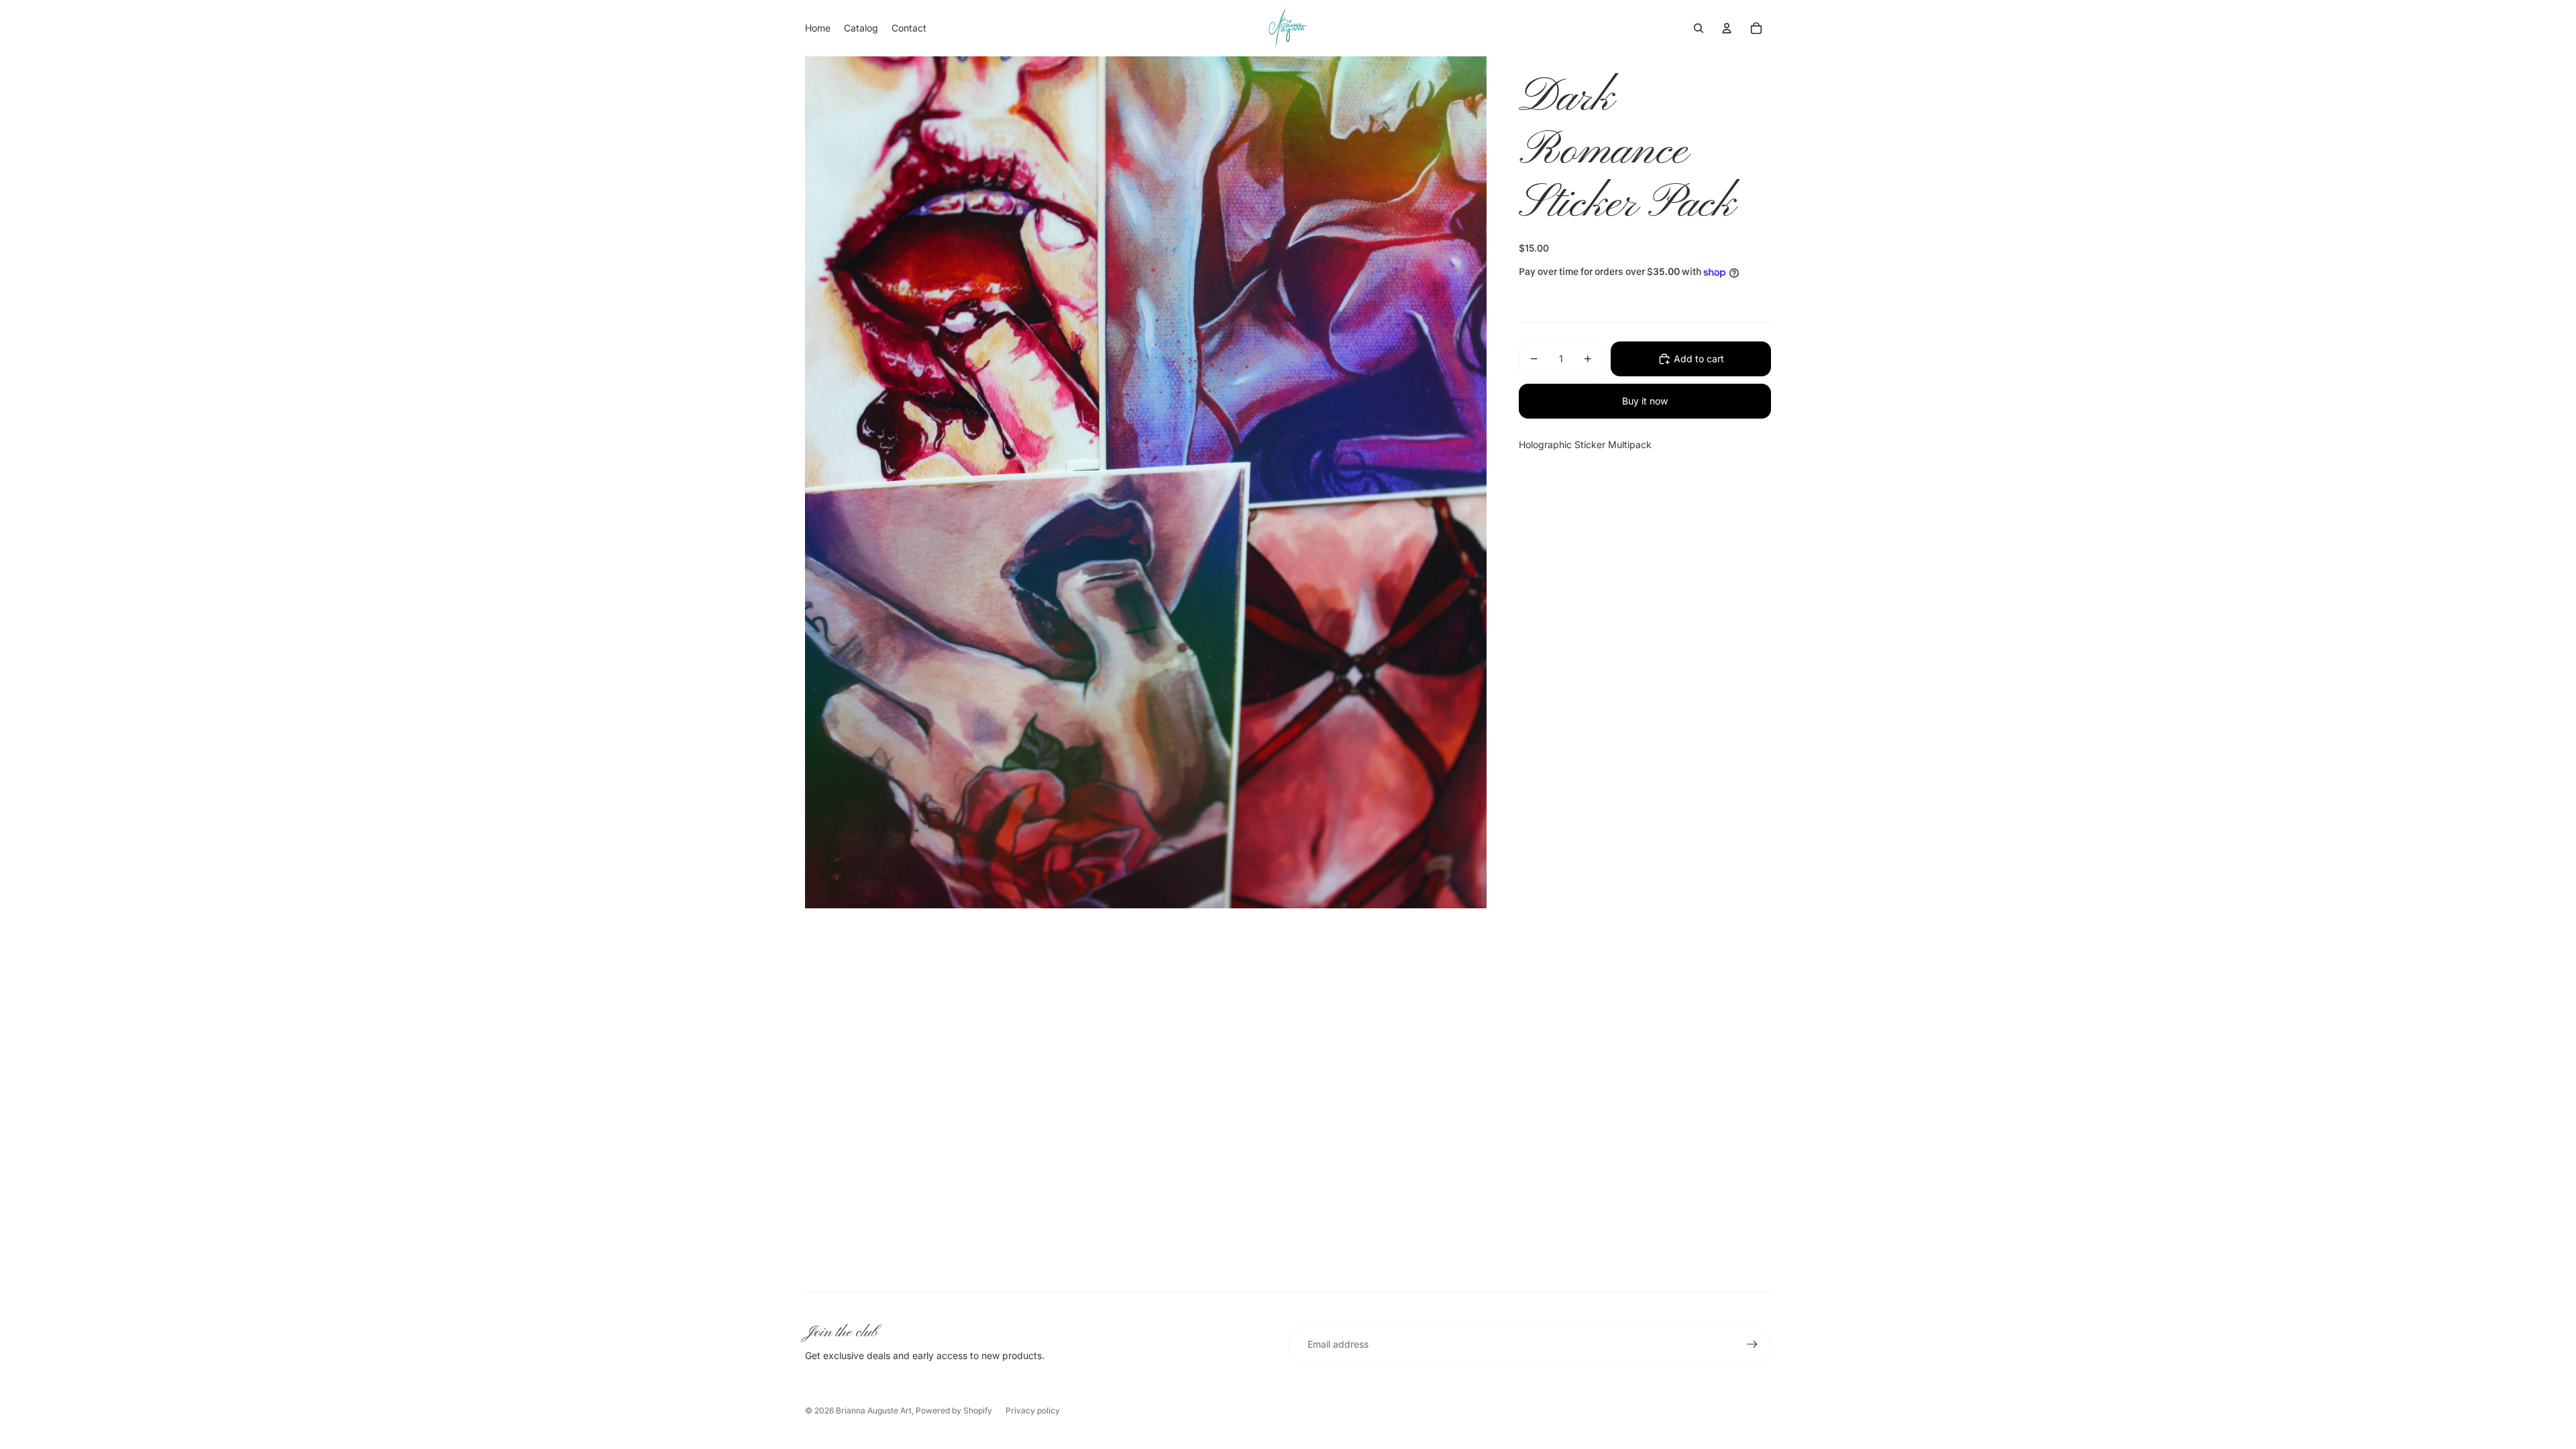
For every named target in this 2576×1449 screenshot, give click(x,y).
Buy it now (1645, 401)
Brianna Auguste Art (874, 1410)
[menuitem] (818, 28)
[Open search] (1699, 28)
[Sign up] (1752, 1344)
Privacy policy (1033, 1410)
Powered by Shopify (954, 1410)
